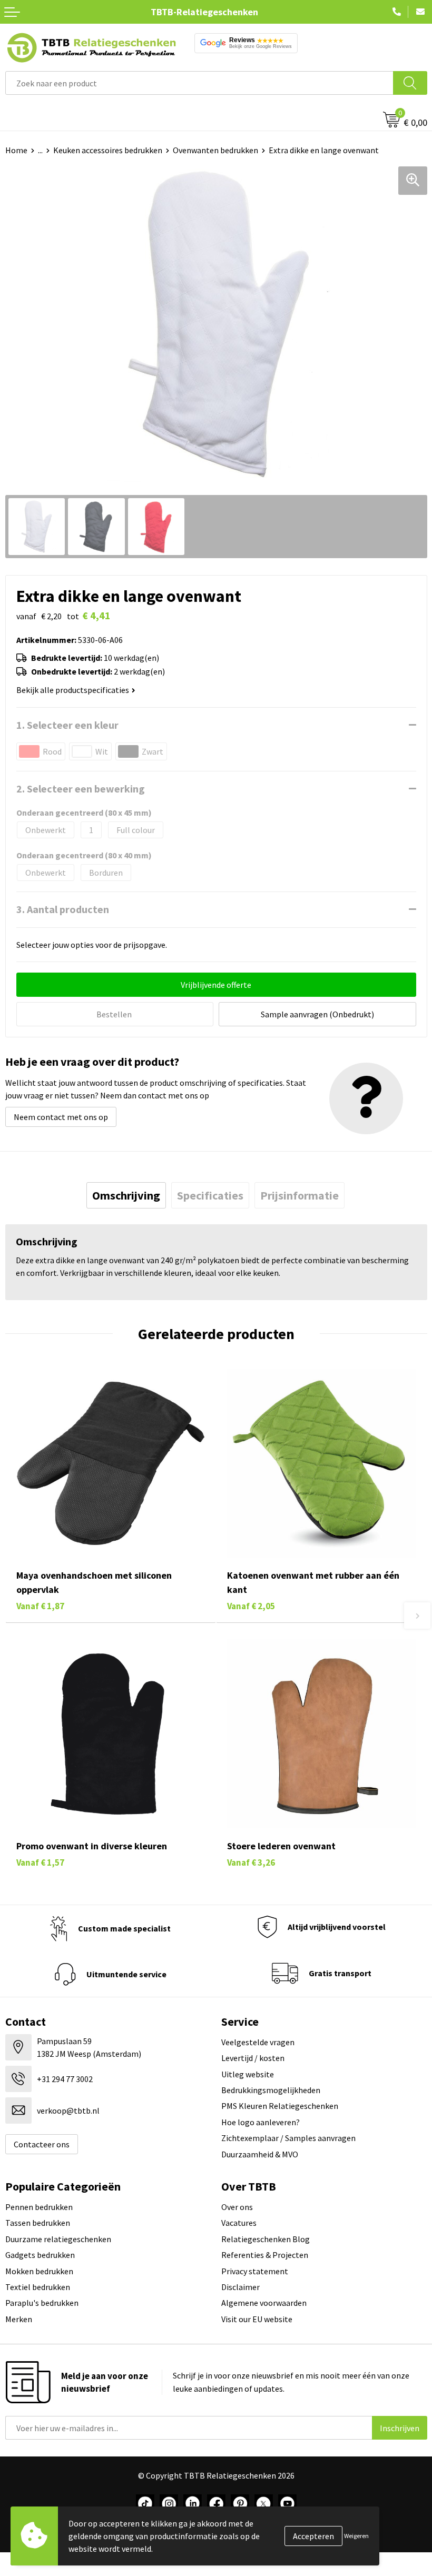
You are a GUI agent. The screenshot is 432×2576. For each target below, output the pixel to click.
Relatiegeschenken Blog (266, 2239)
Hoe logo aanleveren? (261, 2122)
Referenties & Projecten (265, 2255)
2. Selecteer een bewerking (81, 789)
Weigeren (356, 2536)
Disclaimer (240, 2287)
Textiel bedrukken (38, 2287)
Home (16, 150)
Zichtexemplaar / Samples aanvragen (288, 2138)
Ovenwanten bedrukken (215, 150)
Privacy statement (255, 2271)
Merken (19, 2319)
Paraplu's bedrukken (42, 2303)
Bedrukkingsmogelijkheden (271, 2090)
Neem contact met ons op (61, 1117)
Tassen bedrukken (38, 2223)
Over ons (237, 2207)
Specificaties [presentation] (210, 1195)
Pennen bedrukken (39, 2207)
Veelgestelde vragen (258, 2042)
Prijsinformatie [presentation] (300, 1195)
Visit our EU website (257, 2319)
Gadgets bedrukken (40, 2255)
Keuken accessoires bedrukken (108, 150)
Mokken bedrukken (39, 2271)
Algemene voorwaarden (264, 2303)
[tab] (126, 1195)
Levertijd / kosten (253, 2058)
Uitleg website (248, 2074)
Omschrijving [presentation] (126, 1195)
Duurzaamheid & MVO (260, 2154)
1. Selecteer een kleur (67, 725)
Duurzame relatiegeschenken (58, 2239)
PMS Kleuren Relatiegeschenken (280, 2106)
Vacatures (239, 2223)
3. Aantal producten (63, 909)
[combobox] (199, 83)
